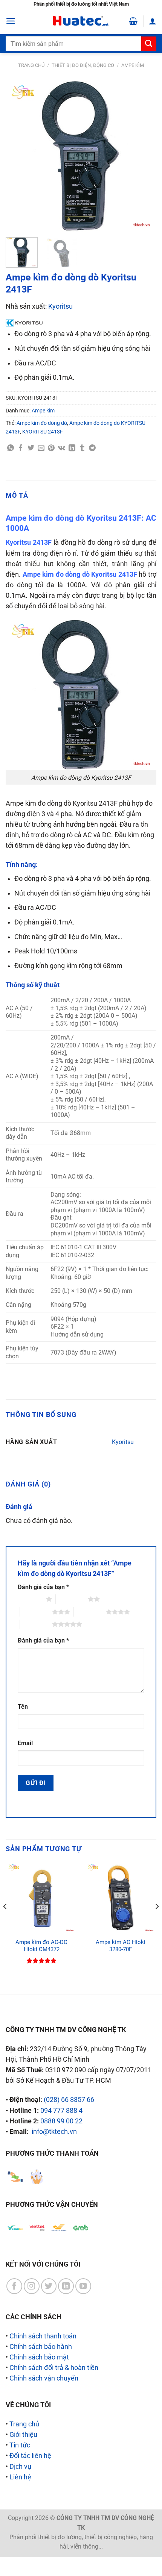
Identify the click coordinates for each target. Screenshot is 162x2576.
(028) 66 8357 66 (69, 2100)
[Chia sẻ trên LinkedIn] (72, 448)
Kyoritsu (60, 306)
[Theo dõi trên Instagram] (32, 2286)
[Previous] (18, 156)
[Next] (144, 156)
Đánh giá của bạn (43, 1587)
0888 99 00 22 (61, 2121)
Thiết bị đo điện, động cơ (83, 65)
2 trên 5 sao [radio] (72, 1599)
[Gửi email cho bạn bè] (41, 448)
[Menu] (11, 21)
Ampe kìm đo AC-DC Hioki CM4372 (41, 1946)
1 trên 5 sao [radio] (30, 1599)
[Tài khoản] (153, 21)
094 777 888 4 (61, 2111)
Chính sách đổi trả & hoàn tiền (54, 2368)
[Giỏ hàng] (133, 21)
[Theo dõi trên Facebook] (14, 2286)
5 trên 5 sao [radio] (36, 1624)
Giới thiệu (23, 2435)
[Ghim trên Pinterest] (51, 448)
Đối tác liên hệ (30, 2456)
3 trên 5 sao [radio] (36, 1612)
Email (25, 1743)
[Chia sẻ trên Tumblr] (82, 448)
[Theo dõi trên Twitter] (49, 2286)
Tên (23, 1707)
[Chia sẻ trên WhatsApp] (11, 448)
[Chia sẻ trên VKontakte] (62, 448)
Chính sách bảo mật (39, 2357)
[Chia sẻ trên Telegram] (92, 448)
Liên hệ (20, 2477)
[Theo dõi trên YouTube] (83, 2286)
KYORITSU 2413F (43, 432)
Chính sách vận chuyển (44, 2378)
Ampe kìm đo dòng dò (42, 423)
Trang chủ (31, 65)
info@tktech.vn (54, 2132)
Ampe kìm (133, 65)
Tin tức (20, 2445)
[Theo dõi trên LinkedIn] (66, 2286)
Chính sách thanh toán (43, 2336)
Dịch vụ (20, 2467)
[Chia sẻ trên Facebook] (21, 448)
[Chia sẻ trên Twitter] (31, 448)
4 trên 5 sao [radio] (90, 1612)
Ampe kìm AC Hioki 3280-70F (121, 1946)
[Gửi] (149, 44)
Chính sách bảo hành (41, 2347)
